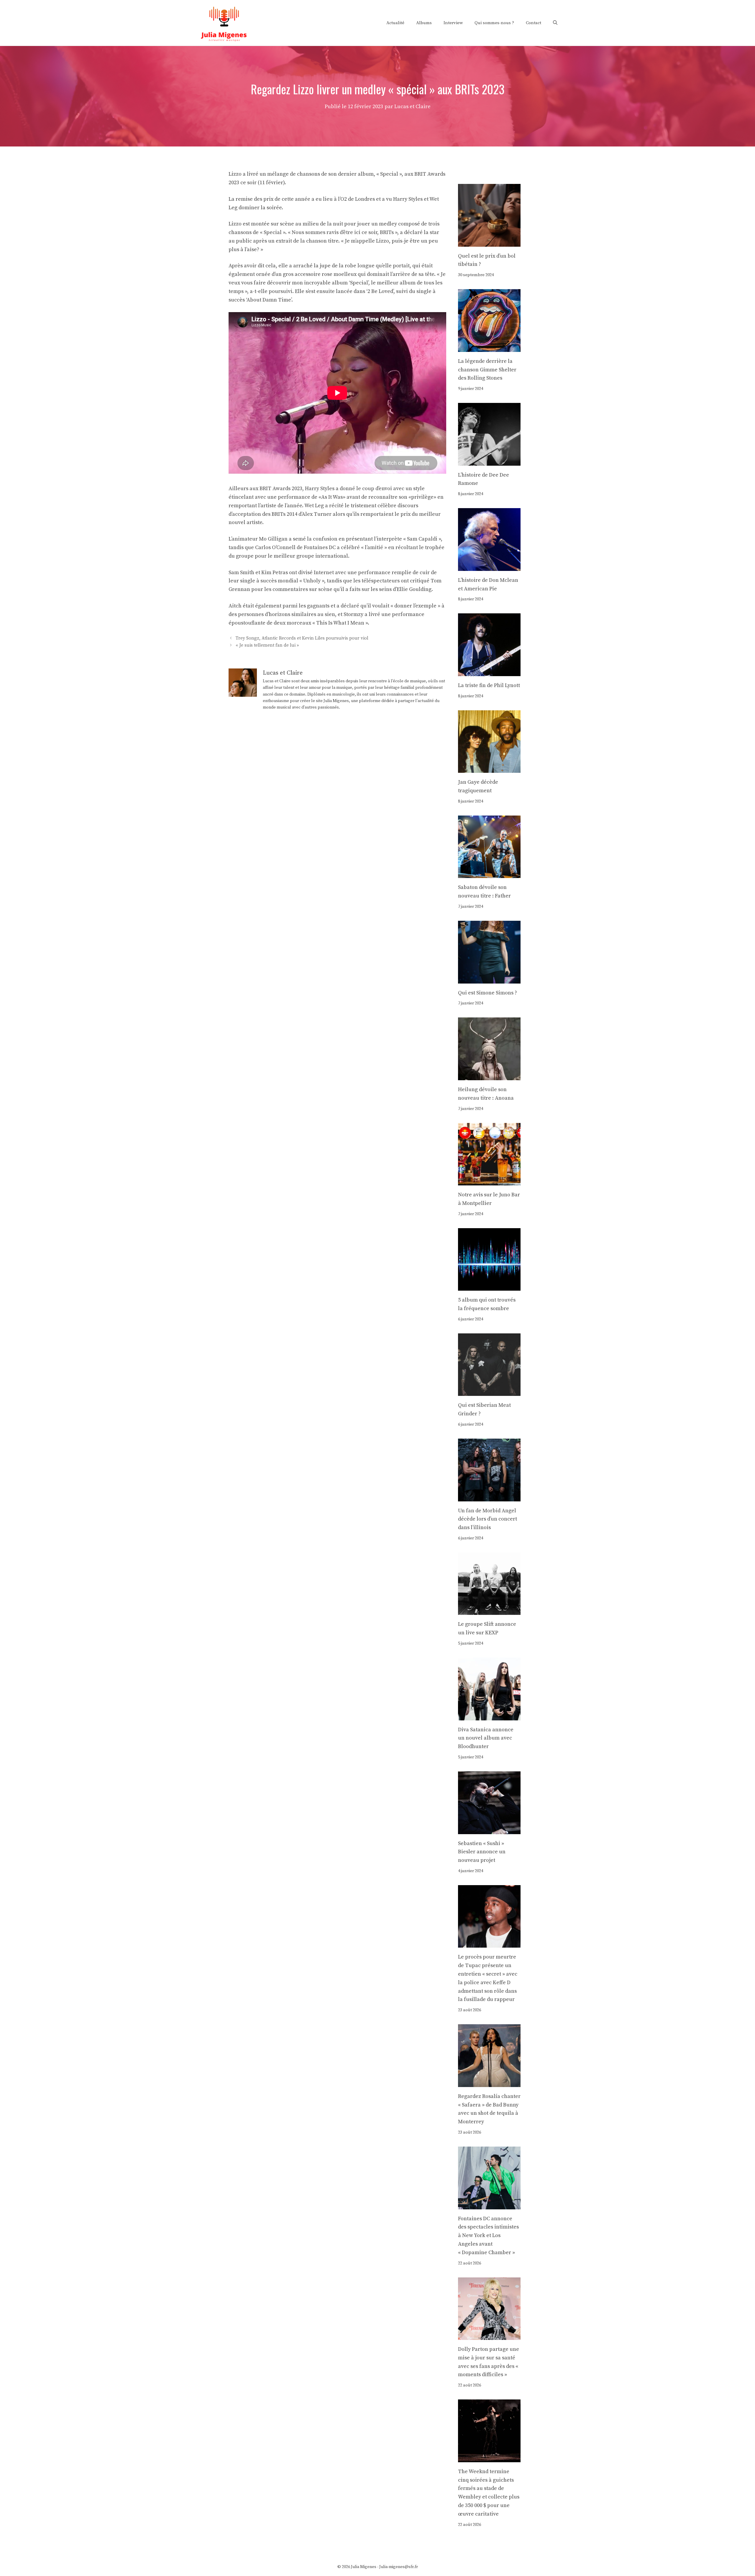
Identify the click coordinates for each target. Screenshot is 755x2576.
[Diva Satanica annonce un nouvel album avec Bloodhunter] (489, 1716)
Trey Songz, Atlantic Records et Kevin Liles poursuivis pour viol (302, 639)
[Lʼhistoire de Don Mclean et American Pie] (489, 566)
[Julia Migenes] (224, 23)
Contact (534, 23)
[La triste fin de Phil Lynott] (489, 672)
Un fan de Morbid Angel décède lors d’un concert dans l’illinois (488, 1519)
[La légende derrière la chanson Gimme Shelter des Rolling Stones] (489, 347)
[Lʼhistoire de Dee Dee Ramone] (489, 461)
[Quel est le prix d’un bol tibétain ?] (489, 242)
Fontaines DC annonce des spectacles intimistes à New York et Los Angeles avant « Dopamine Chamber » (488, 2236)
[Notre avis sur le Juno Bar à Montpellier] (489, 1181)
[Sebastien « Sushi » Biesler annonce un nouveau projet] (489, 1830)
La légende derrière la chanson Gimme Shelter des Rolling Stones (487, 370)
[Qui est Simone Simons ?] (489, 979)
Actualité (395, 23)
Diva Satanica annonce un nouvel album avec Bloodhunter (486, 1738)
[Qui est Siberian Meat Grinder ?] (489, 1392)
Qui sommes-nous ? (494, 23)
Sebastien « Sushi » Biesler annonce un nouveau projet (482, 1852)
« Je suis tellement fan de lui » (267, 645)
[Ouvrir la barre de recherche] (555, 23)
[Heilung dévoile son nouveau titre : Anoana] (489, 1076)
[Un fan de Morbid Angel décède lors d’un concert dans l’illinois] (489, 1497)
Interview (453, 23)
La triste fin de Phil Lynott (489, 685)
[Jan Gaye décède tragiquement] (489, 769)
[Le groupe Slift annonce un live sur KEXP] (489, 1611)
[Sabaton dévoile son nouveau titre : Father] (489, 874)
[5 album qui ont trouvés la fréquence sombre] (489, 1286)
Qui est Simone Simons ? (488, 993)
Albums (424, 23)
